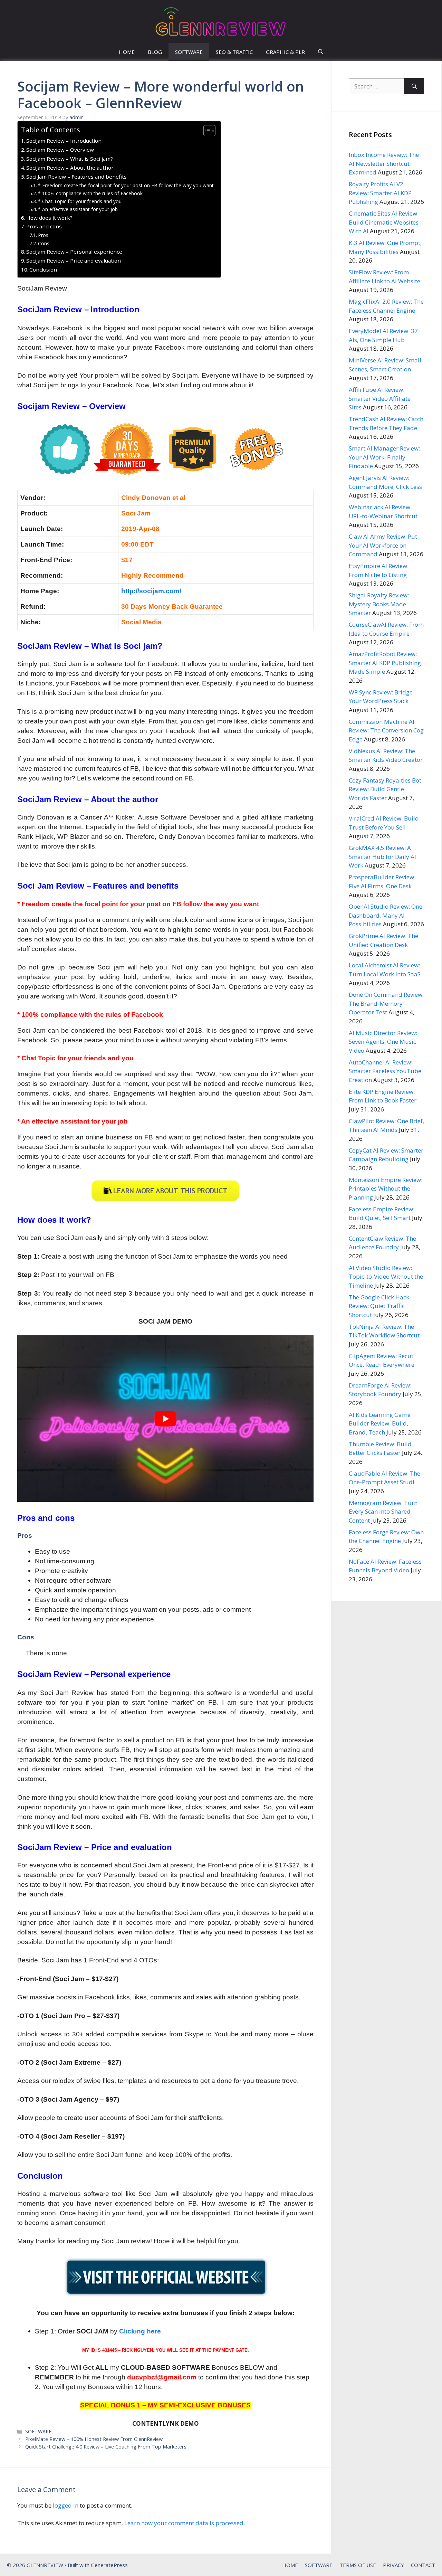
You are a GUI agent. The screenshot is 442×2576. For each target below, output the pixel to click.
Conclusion (43, 269)
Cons (44, 243)
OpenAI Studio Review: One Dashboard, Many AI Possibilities (386, 915)
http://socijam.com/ (151, 591)
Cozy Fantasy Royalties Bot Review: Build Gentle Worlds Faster (385, 789)
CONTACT (423, 2565)
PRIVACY (393, 2565)
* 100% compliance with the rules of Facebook (90, 193)
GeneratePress (109, 2565)
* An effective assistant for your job (78, 209)
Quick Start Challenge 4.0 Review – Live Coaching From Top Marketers (106, 2447)
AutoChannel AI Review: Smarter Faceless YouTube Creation (385, 1071)
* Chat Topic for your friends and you (80, 201)
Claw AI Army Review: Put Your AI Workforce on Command (383, 545)
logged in (66, 2505)
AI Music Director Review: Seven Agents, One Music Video (383, 1042)
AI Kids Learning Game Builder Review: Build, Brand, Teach (380, 1423)
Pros (43, 235)
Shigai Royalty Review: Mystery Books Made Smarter (379, 604)
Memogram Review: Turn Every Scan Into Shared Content (383, 1512)
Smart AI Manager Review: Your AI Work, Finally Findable (384, 457)
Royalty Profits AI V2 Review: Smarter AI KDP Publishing (380, 193)
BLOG (155, 52)
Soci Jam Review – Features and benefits (76, 177)
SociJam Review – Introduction (64, 141)
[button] (321, 52)
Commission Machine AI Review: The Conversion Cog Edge (386, 730)
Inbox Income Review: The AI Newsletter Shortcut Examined (384, 163)
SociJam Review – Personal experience (74, 252)
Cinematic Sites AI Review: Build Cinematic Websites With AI (384, 222)
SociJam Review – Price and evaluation (74, 261)
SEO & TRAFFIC (234, 52)
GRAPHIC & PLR (285, 52)
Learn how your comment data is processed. (185, 2523)
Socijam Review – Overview (60, 150)
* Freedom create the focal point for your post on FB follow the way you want (126, 185)
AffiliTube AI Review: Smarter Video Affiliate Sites (380, 398)
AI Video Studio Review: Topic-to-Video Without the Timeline (386, 1277)
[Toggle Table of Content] (206, 131)
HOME (127, 52)
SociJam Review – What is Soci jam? (70, 159)
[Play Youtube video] (165, 1419)
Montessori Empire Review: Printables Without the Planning (386, 1188)
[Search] (414, 86)
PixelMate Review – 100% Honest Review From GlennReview (94, 2439)
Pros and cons (44, 226)
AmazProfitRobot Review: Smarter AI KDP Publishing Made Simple (385, 663)
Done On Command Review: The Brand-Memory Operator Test (386, 1003)
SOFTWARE (189, 52)
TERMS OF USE (358, 2565)
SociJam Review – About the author (70, 168)
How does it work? (49, 218)
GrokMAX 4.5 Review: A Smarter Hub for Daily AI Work (382, 856)
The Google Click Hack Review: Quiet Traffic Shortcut (379, 1306)
